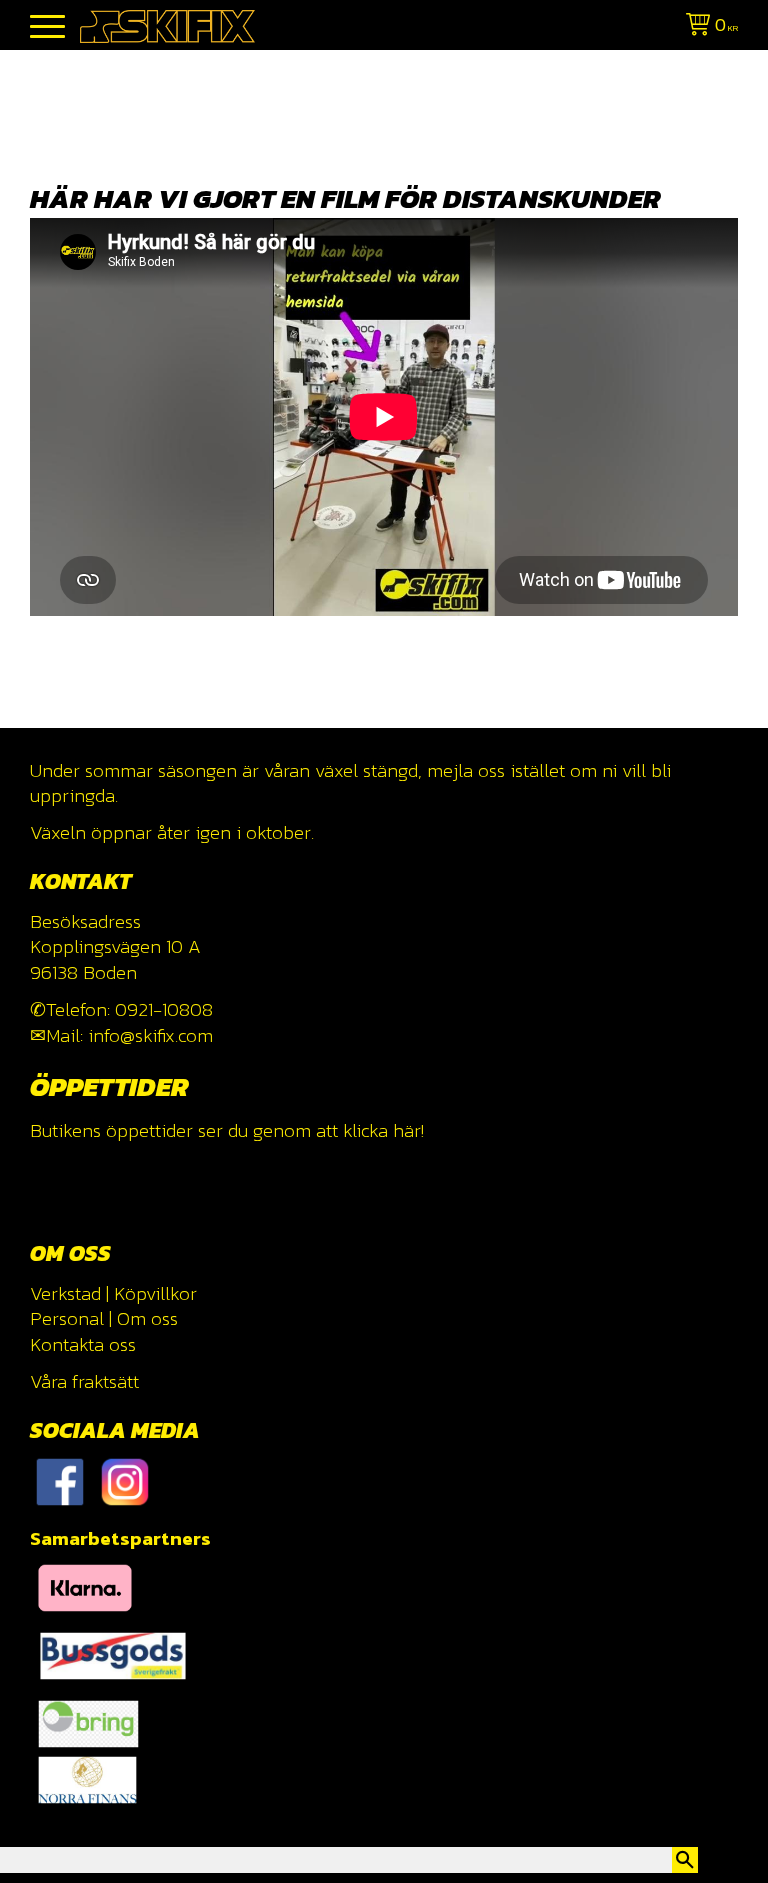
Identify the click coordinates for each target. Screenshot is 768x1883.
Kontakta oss (83, 1344)
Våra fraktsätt (84, 1381)
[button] (47, 27)
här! (408, 1130)
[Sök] (685, 1860)
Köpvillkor (155, 1293)
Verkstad (65, 1293)
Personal (67, 1318)
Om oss (147, 1318)
